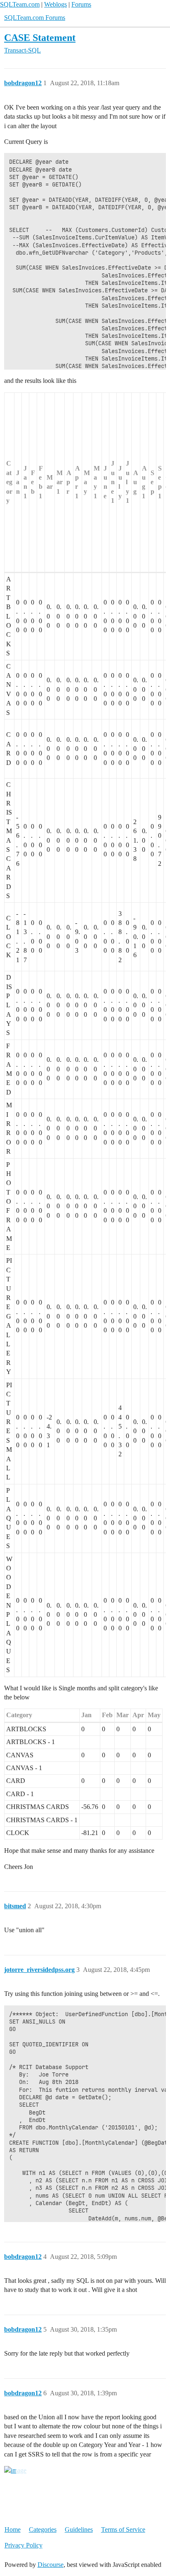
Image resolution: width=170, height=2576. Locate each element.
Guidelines (79, 2529)
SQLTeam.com (20, 4)
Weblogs (55, 4)
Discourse (51, 2565)
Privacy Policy (24, 2545)
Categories (43, 2529)
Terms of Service (123, 2529)
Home (13, 2529)
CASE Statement (40, 37)
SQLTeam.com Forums (35, 18)
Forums (81, 4)
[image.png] (15, 2471)
